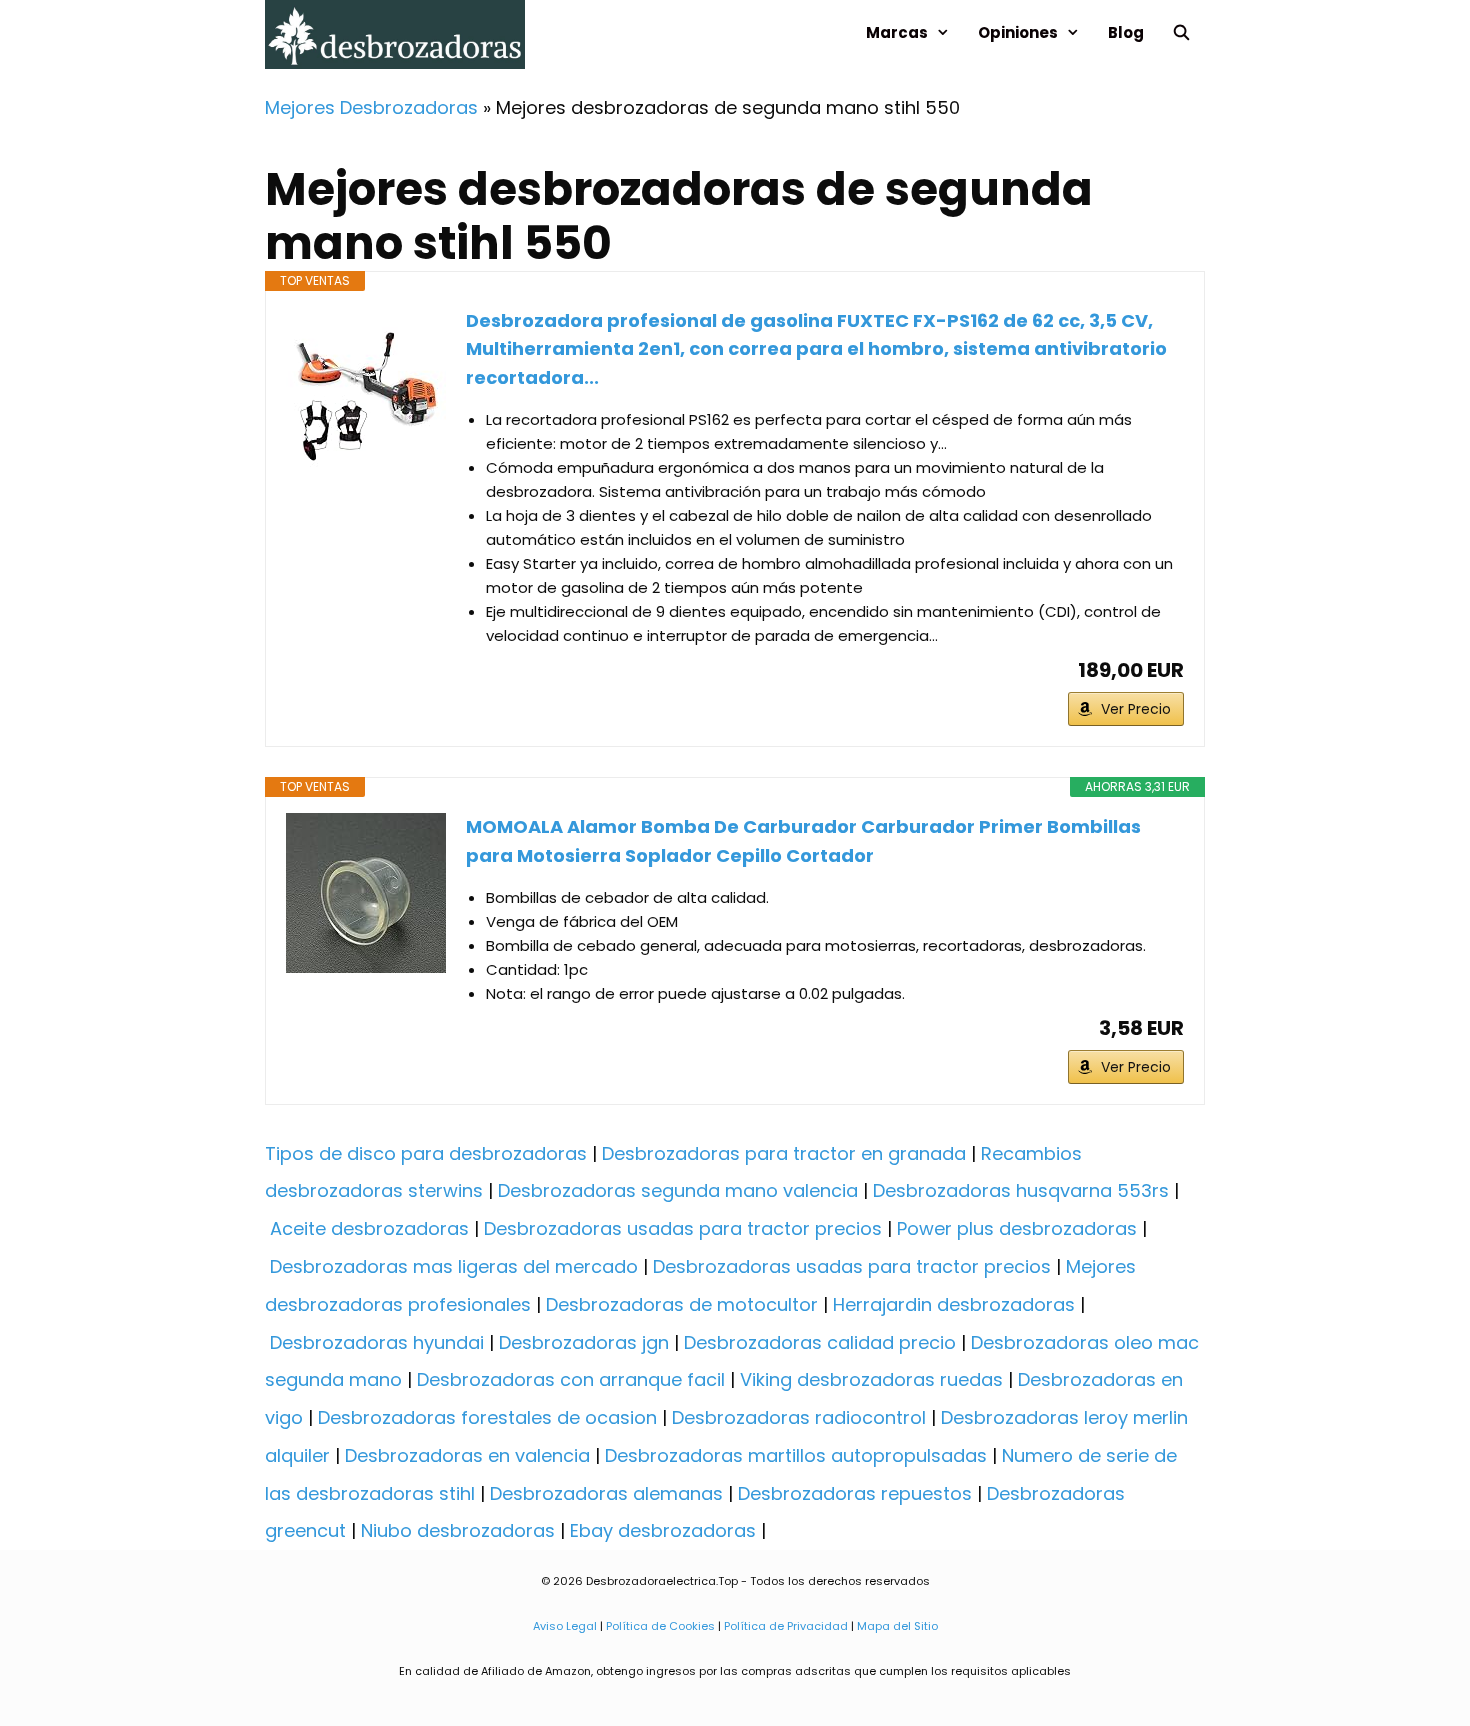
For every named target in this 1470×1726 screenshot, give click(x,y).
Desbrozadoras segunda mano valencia (678, 1190)
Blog (1126, 32)
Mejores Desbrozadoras (371, 107)
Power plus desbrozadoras (1017, 1228)
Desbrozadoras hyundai (377, 1342)
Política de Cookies (660, 1626)
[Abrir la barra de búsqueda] (1181, 32)
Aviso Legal (565, 1626)
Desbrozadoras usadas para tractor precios (683, 1228)
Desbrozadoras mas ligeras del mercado (454, 1266)
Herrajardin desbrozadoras (954, 1304)
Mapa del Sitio (896, 1626)
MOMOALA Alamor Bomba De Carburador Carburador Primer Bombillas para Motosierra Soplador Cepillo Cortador (803, 841)
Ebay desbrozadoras (663, 1530)
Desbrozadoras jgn (584, 1342)
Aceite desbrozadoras (369, 1228)
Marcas (897, 32)
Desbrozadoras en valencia (467, 1455)
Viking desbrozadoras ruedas (871, 1379)
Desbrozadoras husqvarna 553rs (1021, 1190)
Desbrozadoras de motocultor (682, 1304)
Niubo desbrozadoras (458, 1530)
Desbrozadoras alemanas (606, 1493)
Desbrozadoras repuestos (855, 1493)
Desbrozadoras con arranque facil (571, 1379)
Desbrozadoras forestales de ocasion (487, 1417)
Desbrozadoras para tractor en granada (784, 1153)
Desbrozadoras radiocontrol (799, 1417)
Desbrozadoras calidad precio (820, 1342)
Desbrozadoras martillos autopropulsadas (796, 1455)
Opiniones (1018, 32)
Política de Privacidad (786, 1626)
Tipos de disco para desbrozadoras (426, 1153)
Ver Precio (1136, 709)
